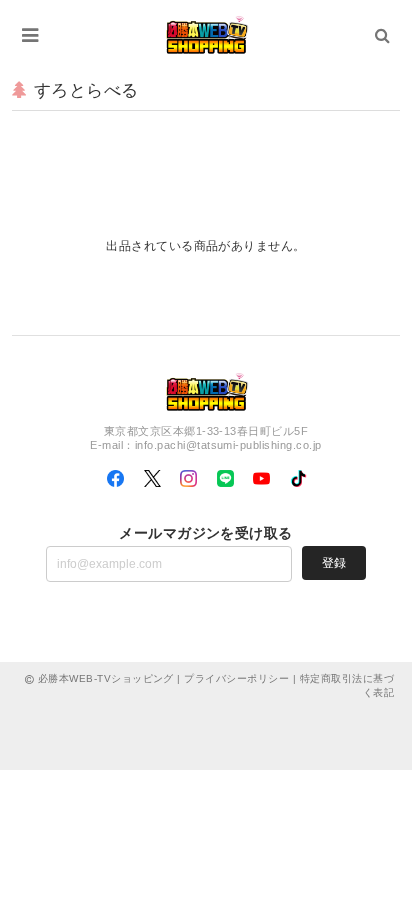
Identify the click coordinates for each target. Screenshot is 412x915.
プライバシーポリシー (236, 678)
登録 (334, 563)
